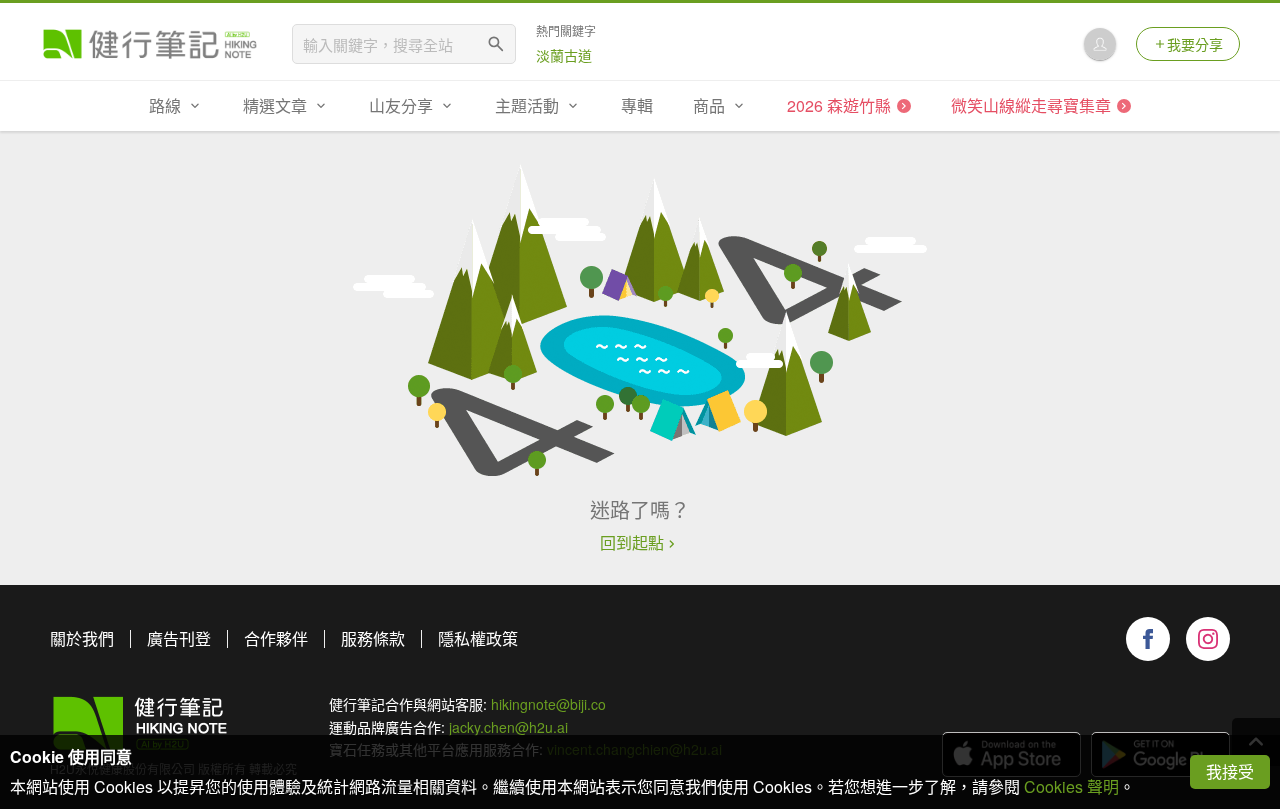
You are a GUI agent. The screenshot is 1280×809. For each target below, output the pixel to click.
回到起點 (632, 543)
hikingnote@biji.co (548, 704)
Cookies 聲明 (1071, 786)
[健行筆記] (150, 44)
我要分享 (1195, 44)
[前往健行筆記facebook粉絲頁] (1148, 639)
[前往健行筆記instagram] (1208, 639)
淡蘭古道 (564, 55)
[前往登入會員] (1100, 44)
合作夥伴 (276, 638)
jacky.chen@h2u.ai (508, 727)
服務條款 (373, 638)
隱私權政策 (478, 638)
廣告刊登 (179, 638)
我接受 (1230, 771)
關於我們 (82, 638)
